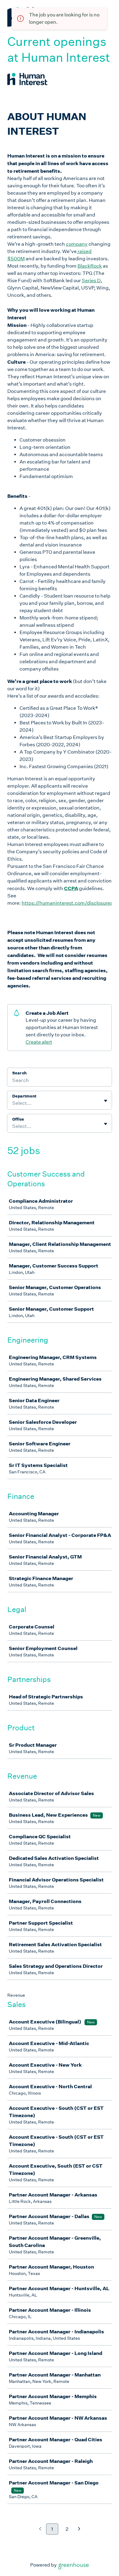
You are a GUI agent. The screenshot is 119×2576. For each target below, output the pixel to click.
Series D (91, 281)
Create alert (39, 1042)
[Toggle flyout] (106, 1101)
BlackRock (90, 266)
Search (19, 1073)
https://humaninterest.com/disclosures (67, 903)
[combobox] (13, 1103)
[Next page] (79, 2529)
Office (18, 1119)
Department (24, 1096)
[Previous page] (40, 2529)
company (77, 244)
